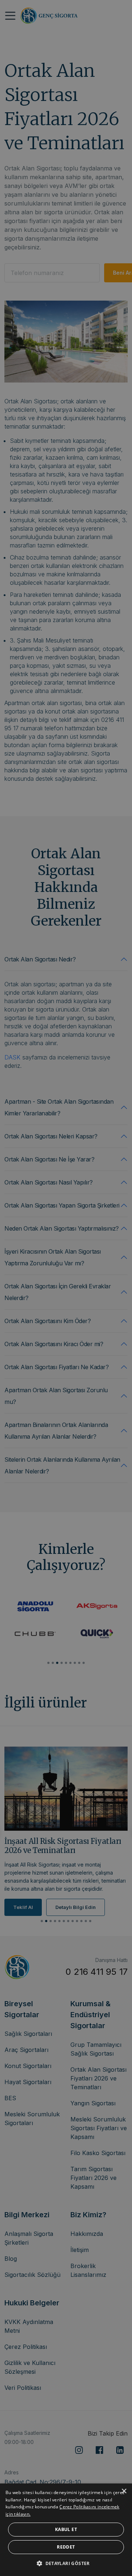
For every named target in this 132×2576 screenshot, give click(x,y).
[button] (66, 2563)
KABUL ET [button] (66, 2529)
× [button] (124, 2491)
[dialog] (66, 2530)
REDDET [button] (66, 2547)
